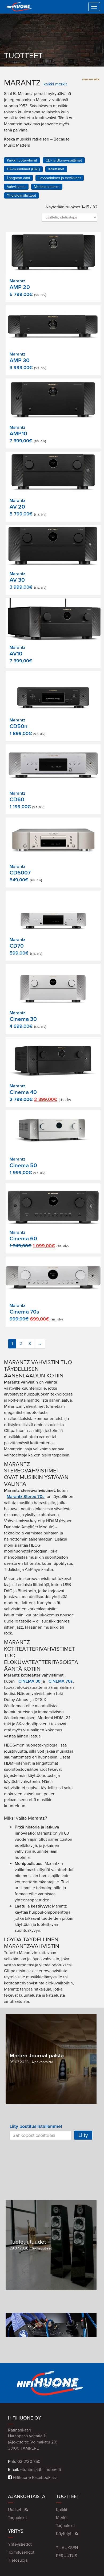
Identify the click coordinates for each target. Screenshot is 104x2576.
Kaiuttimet (56, 169)
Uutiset (15, 2510)
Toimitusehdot (21, 2552)
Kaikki (62, 2510)
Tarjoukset (17, 2518)
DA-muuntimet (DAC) (23, 169)
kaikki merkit (55, 84)
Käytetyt (64, 2534)
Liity (83, 2135)
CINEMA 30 (29, 1681)
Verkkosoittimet (47, 187)
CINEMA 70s (61, 1681)
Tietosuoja (18, 2560)
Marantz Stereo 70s (26, 1497)
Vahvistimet (16, 187)
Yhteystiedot (20, 2544)
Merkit (62, 2518)
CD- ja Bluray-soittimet (64, 160)
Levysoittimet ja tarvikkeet (60, 178)
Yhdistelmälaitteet (21, 195)
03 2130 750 (29, 2462)
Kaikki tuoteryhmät (22, 160)
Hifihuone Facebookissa (35, 2478)
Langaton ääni (18, 178)
